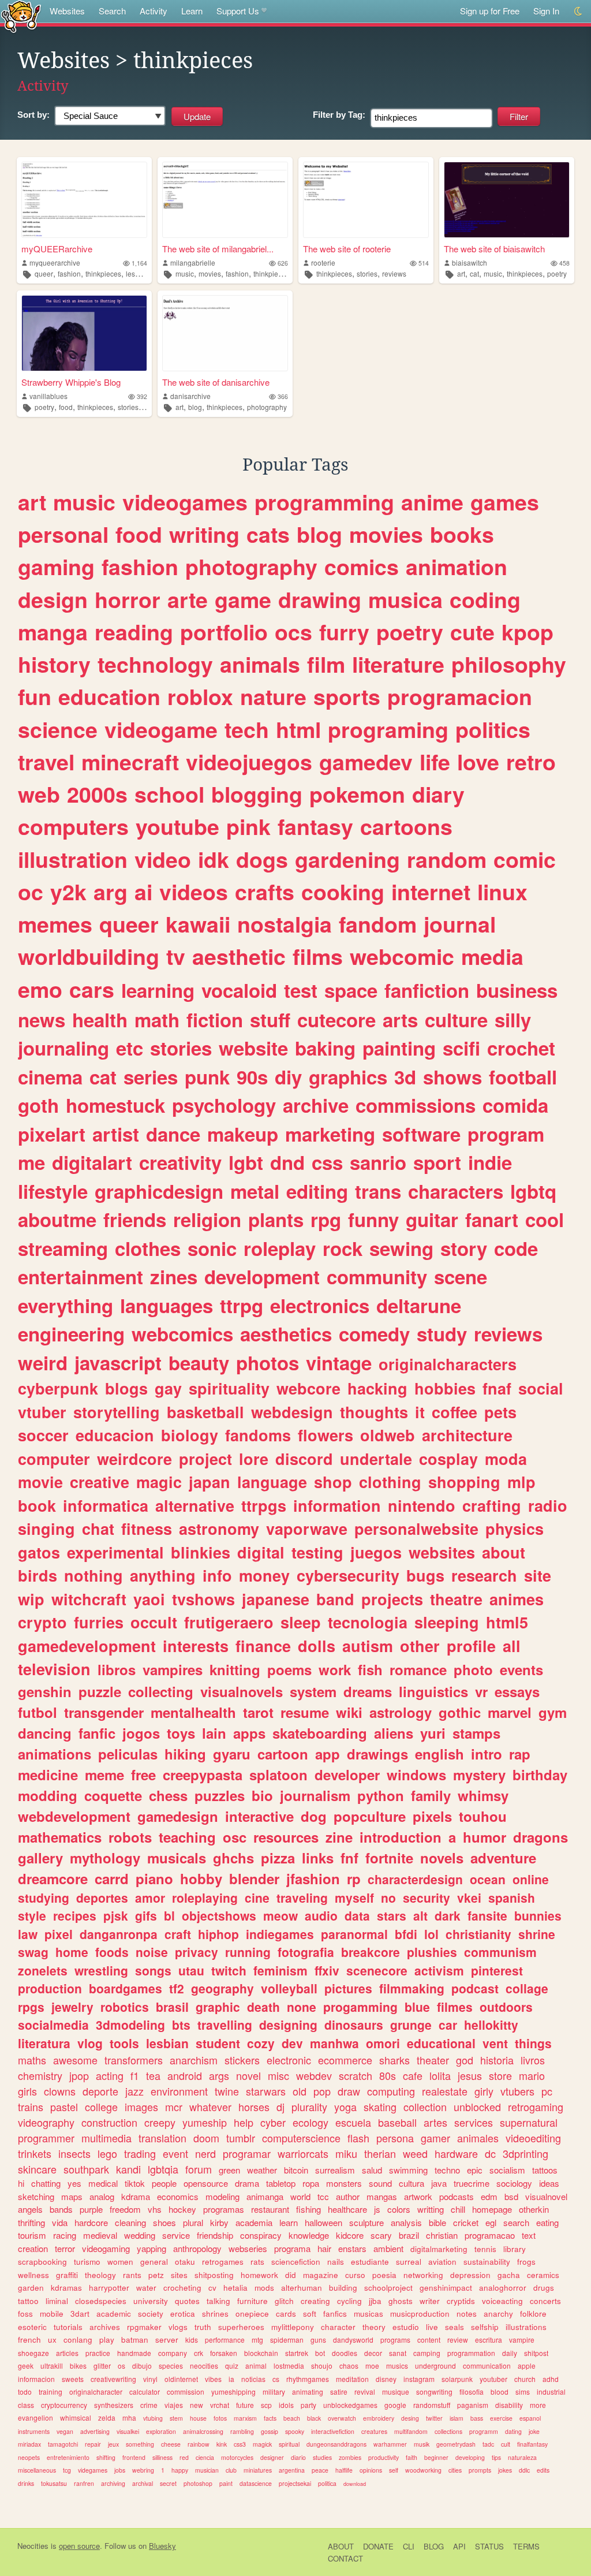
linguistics (433, 1691)
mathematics (60, 1837)
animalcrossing (203, 2431)
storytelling (117, 1412)
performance (225, 2340)
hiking (185, 1754)
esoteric (32, 2327)
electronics (320, 1305)
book (37, 1505)
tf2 (177, 1988)
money (264, 1575)
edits (543, 2470)
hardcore (91, 2222)
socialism (507, 2170)
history (54, 664)
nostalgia (285, 924)
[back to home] (21, 16)
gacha (509, 2275)
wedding (140, 2235)
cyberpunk (58, 1388)
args (219, 2075)
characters (456, 1191)
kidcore (350, 2235)
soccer (43, 1435)
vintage (339, 1362)
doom (206, 2138)
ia (231, 2379)
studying (44, 1897)
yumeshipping (233, 2392)
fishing (308, 2209)
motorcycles (237, 2457)
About (341, 2546)
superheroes (241, 2327)
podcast (475, 1988)
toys (181, 1733)
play (107, 2340)
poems (289, 1669)
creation (33, 2248)
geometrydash (456, 2444)
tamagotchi (63, 2444)
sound (380, 2183)
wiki (349, 1712)
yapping (152, 2248)
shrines (215, 2314)
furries (99, 1622)
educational (441, 2043)
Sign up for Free (490, 11)
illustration (73, 859)
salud (372, 2170)
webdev (314, 2075)
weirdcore (134, 1459)
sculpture (366, 2222)
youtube (177, 826)
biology (190, 1435)
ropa (311, 2183)
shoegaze (33, 2353)
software (421, 1134)
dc (490, 2153)
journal (460, 924)
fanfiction (427, 990)
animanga (265, 2196)
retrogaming (536, 2107)
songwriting (434, 2392)
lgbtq (533, 1191)
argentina (292, 2470)
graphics (348, 1077)
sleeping (447, 1622)
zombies (350, 2457)
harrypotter (109, 2288)
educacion (115, 1435)
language (272, 1482)
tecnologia (368, 1622)
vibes (213, 2379)
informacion (36, 2379)
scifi (461, 1048)
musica (405, 599)
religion (207, 1219)
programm (484, 2431)
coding (485, 599)
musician (207, 2470)
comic (525, 859)
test (301, 990)
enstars (352, 2248)
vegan (65, 2431)
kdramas (66, 2288)
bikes (78, 2366)
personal (63, 534)
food (66, 407)
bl (169, 1915)
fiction (215, 1019)
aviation (442, 2262)
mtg (257, 2340)
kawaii (198, 924)
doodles (345, 2353)
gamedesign (178, 1816)
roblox (200, 696)
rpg (326, 1219)
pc (547, 2091)
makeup (243, 1134)
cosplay (448, 1459)
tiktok (135, 2183)
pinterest (497, 1970)
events (521, 1669)
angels (30, 2209)
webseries (248, 2248)
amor (150, 1897)
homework (259, 2275)
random (447, 859)
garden (31, 2288)
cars (92, 989)
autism (368, 1646)
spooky (295, 2431)
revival (365, 2392)
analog (102, 2196)
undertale (376, 1459)
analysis (406, 2222)
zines (174, 1276)
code (516, 1248)
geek (26, 2366)
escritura (489, 2340)
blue (417, 2007)
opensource (206, 2183)
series (151, 1077)
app (328, 1754)
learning (158, 990)
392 (142, 396)
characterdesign (415, 1879)
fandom (378, 924)
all (512, 1646)
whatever (210, 2107)
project (205, 1459)
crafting (492, 1505)
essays (517, 1691)
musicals (177, 1858)
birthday (540, 1775)
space (351, 990)
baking (325, 1048)
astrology (401, 1712)
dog (314, 1816)
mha (129, 2417)
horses (254, 2107)
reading (134, 632)
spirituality (229, 1388)
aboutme (57, 1219)
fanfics (335, 2314)
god (465, 2060)
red (184, 2457)
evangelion (35, 2417)
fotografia (306, 1952)
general (154, 2262)
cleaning (130, 2222)
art (461, 273)
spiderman (287, 2340)
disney (386, 2379)
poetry (557, 273)
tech (247, 729)
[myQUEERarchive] (84, 200)
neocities (204, 2366)
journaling (63, 1048)
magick (262, 2444)
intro (487, 1754)
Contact (345, 2558)
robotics (125, 2007)
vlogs (178, 2327)
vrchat (220, 2405)
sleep (301, 1622)
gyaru (232, 1754)
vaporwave (307, 1529)
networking (423, 2275)
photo (473, 1669)
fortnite (389, 1858)
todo (25, 2392)
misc (278, 2075)
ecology (311, 2122)
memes (55, 924)
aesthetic (239, 956)
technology (155, 664)
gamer (435, 2138)
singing (46, 1529)
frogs (526, 2262)
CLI (409, 2546)
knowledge (309, 2235)
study (442, 1334)
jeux (113, 2444)
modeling (222, 2196)
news (42, 1019)
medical (103, 2183)
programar (247, 2153)
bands (61, 2209)
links (318, 1858)
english (439, 1754)
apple (527, 2366)
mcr (174, 2107)
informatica (106, 1505)
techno (447, 2170)
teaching (187, 1837)
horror (128, 599)
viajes (174, 2405)
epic (475, 2170)
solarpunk (457, 2379)
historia (497, 2060)
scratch (356, 2075)
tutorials (68, 2327)
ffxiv (327, 1970)
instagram (419, 2379)
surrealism (335, 2170)
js (377, 2209)
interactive (259, 1816)
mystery (479, 1775)
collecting (161, 1691)
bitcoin (296, 2170)
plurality (309, 2107)
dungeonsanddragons (336, 2444)
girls (27, 2091)
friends (135, 1219)
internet (431, 892)
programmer (46, 2138)
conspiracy (261, 2235)
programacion (460, 696)
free (143, 1775)
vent (495, 2043)
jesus (470, 2075)
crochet (521, 1048)
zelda (107, 2417)
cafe (413, 2075)
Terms (526, 2546)
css (327, 1162)
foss (25, 2314)
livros (533, 2060)
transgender (104, 1712)
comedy (374, 1334)
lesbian (137, 273)
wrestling (101, 1970)
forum (199, 2169)
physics (515, 1529)
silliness (162, 2457)
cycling (349, 2301)
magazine (321, 2275)
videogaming (106, 2248)
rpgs (31, 2007)
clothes (148, 1248)
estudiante (370, 2262)
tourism (32, 2235)
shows (452, 1077)
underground (435, 2366)
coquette (113, 1795)
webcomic (402, 956)
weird (43, 1362)
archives (105, 2327)
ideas (549, 2183)
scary (381, 2235)
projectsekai (295, 2483)
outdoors (506, 2007)
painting (399, 1048)
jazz (134, 2091)
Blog (434, 2546)
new (197, 2405)
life (435, 762)
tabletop (281, 2183)
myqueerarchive (55, 262)
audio (321, 1915)
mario (532, 2075)
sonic (212, 1248)
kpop (528, 632)
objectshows (219, 1915)
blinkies (201, 1552)
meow (280, 1915)
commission (186, 2392)
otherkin (534, 2209)
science (58, 729)
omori (383, 2043)
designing (288, 2025)
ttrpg (242, 1305)
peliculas (128, 1754)
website (253, 1048)
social (541, 1388)
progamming (360, 2007)
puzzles (220, 1795)
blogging (257, 794)
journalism (315, 1795)
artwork (418, 2196)
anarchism (194, 2060)
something (140, 2444)
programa (292, 2248)
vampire (522, 2340)
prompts (480, 2470)
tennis (485, 2249)
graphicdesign (159, 1191)
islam (457, 2418)
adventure (503, 1858)
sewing (401, 1248)
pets (500, 1412)
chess (168, 1795)
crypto (42, 1622)
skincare (37, 2169)
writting (431, 2209)
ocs (293, 632)
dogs (262, 859)
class (26, 2405)
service (176, 2235)
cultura (412, 2183)
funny (373, 1219)
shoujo (322, 2366)
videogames (185, 502)
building (343, 2288)
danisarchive (190, 396)
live (432, 2327)
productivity (384, 2457)
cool (545, 1219)
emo (40, 989)
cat (474, 273)
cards (286, 2314)
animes (517, 1599)
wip (31, 1599)
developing (470, 2457)
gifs (146, 1915)
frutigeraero (229, 1622)
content (429, 2340)
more (538, 2405)
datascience (256, 2483)
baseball (397, 2122)
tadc (488, 2444)
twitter (434, 2418)
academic (114, 2314)
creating (315, 2301)
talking (218, 2301)
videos (194, 892)
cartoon (283, 1754)
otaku (185, 2262)
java (439, 2183)
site (538, 1575)
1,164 (139, 263)
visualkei (128, 2431)
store (500, 2075)
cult (506, 2444)
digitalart (92, 1162)
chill (458, 2209)
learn (289, 2222)
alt (420, 1915)
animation (457, 566)
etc (130, 1048)
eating (547, 2222)
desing (410, 2418)
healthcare (347, 2209)
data (357, 1915)
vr (481, 1691)
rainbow (199, 2444)
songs (153, 1970)
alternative (195, 1505)
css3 (240, 2444)
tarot (258, 1712)
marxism (245, 2418)
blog (195, 407)
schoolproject (388, 2288)
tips (496, 2457)
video (163, 859)
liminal (57, 2301)
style (32, 1915)
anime (432, 502)
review (458, 2340)
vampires (173, 1669)
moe (372, 2366)
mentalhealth (193, 1712)
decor (373, 2353)
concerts (545, 2301)
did (291, 2275)
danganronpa (119, 1934)
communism (500, 1952)
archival (143, 2483)
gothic (460, 1712)
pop (322, 2091)
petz (156, 2275)
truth (203, 2327)
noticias (253, 2379)
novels (442, 1858)
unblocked (477, 2107)
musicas (369, 2314)
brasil (172, 2007)
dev (292, 2043)
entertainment (81, 1276)
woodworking (423, 2470)
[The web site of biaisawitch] (507, 200)
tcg (67, 2470)
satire (339, 2392)
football (523, 1077)
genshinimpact (446, 2288)
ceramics (543, 2275)
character (338, 2327)
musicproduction (420, 2314)
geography (222, 1988)
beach (292, 2418)
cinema (50, 1077)
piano (154, 1878)
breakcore (371, 1952)
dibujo (142, 2366)
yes (74, 2183)
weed (415, 2153)
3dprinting (525, 2153)
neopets (29, 2457)
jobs (120, 2470)
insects (74, 2153)
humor (485, 1837)
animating (308, 2392)
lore (254, 1459)
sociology (514, 2183)
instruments (34, 2431)
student (218, 2043)
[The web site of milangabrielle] (225, 200)
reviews (394, 273)
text (529, 2235)
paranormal (354, 1934)
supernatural (529, 2122)
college (101, 2107)
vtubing (153, 2418)
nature (273, 696)
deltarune (419, 1305)
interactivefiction (333, 2431)
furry (344, 632)
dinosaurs (354, 2025)
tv (176, 956)
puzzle (100, 1691)
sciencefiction (296, 2262)
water (146, 2288)
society (151, 2314)
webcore (308, 1388)
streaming (63, 1248)
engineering (71, 1334)
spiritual (289, 2444)
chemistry (40, 2075)
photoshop (198, 2483)
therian (380, 2153)
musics (397, 2366)
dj (280, 2107)
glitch (284, 2301)
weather (262, 2170)
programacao (490, 2235)
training (51, 2392)
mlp (521, 1482)
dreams (368, 1691)
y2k (68, 892)
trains (31, 2107)
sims (523, 2392)
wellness (33, 2275)
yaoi (149, 1599)
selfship (485, 2327)
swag (33, 1952)
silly (513, 1019)
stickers (242, 2060)
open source (79, 2546)
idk (214, 859)
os (121, 2366)
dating (513, 2431)
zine (339, 1837)
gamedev (366, 762)
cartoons (406, 826)
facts (270, 2418)
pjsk (116, 1915)
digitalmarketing (439, 2249)
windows (416, 1775)
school (169, 794)
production (50, 1988)
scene (461, 1276)
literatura (44, 2043)
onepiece (252, 2314)
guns (318, 2340)
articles (67, 2353)
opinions (371, 2470)
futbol (38, 1712)
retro (531, 762)
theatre (456, 1599)
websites (442, 1552)
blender (254, 1878)
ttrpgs (264, 1505)
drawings (377, 1754)
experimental (115, 1552)
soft (310, 2314)
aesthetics (286, 1334)
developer (347, 1775)
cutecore (336, 1019)
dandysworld (353, 2340)
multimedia (106, 2138)
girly (484, 2091)
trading (140, 2153)
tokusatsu (54, 2483)
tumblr (241, 2138)
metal (255, 1191)
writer (430, 2301)
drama (247, 2183)
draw (349, 2091)
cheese (171, 2444)
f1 (135, 2075)
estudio (406, 2327)
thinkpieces (103, 273)
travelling (225, 2025)
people (164, 2183)
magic (159, 1482)
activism (439, 1970)
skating (380, 2107)
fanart (492, 1219)
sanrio (378, 1162)
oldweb (388, 1435)
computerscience (301, 2138)
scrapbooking (42, 2262)
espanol (530, 2418)
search (516, 2222)
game (243, 599)
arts (400, 1019)
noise (152, 1952)
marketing (330, 1134)
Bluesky (162, 2546)
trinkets (35, 2153)
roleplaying (205, 1897)
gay (168, 1388)
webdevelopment (74, 1816)
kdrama (136, 2196)
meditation (352, 2379)
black (314, 2418)
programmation (471, 2353)
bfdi (406, 1934)
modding (48, 1795)
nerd (205, 2153)
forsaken (224, 2353)
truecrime (472, 2183)
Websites (67, 11)
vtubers (517, 2091)
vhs (155, 2209)
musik (422, 2444)
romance (418, 1669)
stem (176, 2418)
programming (324, 502)
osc (235, 1837)
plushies (432, 1952)
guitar (432, 1219)
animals (260, 664)
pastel (64, 2107)
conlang (78, 2340)
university (151, 2301)
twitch (229, 1970)
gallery (40, 1858)
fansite (487, 1915)
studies (322, 2457)
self (394, 2470)
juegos (376, 1552)
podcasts (457, 2196)
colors (399, 2209)
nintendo (422, 1505)
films (318, 956)
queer (44, 273)
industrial (551, 2392)
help (244, 2122)
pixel (59, 1934)
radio (548, 1505)
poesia (384, 2275)
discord (304, 1459)
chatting (46, 2183)
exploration (161, 2431)
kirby (219, 2222)
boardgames (126, 1988)
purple (91, 2209)
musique (396, 2392)
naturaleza (522, 2457)
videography (46, 2122)
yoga (345, 2107)
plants (276, 1219)
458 (564, 263)
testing (317, 1552)
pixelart (52, 1134)
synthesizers (114, 2405)
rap (520, 1754)
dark (448, 1915)
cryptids (461, 2301)
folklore (533, 2314)
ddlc (524, 2470)
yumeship (205, 2122)
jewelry (72, 2007)
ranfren (84, 2483)
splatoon (278, 1775)
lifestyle (53, 1191)
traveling (302, 1897)
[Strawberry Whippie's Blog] (84, 333)
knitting (235, 1669)
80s (388, 2075)
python (381, 1795)
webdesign (292, 1412)
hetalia (235, 2288)
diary (438, 794)
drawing (320, 599)
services (474, 2122)
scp (266, 2405)
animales (478, 2138)
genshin (45, 1691)
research (484, 1575)
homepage (492, 2209)
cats (268, 534)
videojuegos (249, 762)
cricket (466, 2222)
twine (227, 2091)
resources (286, 1837)
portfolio (224, 632)
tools (124, 2043)
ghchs (233, 1858)
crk (199, 2353)
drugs (544, 2288)
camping (427, 2353)
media (492, 956)
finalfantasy (532, 2444)
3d (405, 1077)
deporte (100, 2091)
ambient (388, 2248)
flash (358, 2138)
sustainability (487, 2262)
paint (226, 2483)
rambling (242, 2431)
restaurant (270, 2209)
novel (248, 2075)
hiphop (218, 1934)
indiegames (280, 1934)
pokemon (357, 794)
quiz (232, 2366)
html (298, 729)
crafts (265, 892)
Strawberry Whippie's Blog (71, 382)
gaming (56, 566)
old (300, 2091)
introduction (401, 1837)
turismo (87, 2262)
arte (188, 599)
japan (210, 1482)
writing (204, 534)
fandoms (258, 1435)
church (525, 2379)
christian (442, 2235)
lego (107, 2153)
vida (60, 2222)
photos (268, 1362)
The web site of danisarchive (216, 382)
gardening (347, 859)
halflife (344, 2470)
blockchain (261, 2353)
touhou (483, 1816)
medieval (100, 2235)
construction (109, 2122)
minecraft (130, 762)
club (231, 2470)
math (157, 1019)
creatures (374, 2431)
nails (336, 2262)
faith (412, 2457)
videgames (93, 2470)
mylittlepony (293, 2327)
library (515, 2249)
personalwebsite (416, 1529)
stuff (270, 1019)
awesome (75, 2060)
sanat (398, 2353)
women (120, 2262)
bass (477, 2418)
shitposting (214, 2275)
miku (346, 2153)
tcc (323, 2196)
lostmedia (289, 2366)
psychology (224, 1105)
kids (192, 2340)
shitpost (536, 2353)
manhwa (334, 2043)
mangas (382, 2196)
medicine (48, 1775)
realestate (445, 2091)
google (395, 2405)
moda (506, 1459)
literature (398, 664)
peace (320, 2470)
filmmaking (412, 1988)
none (302, 2007)
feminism (280, 1970)
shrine (537, 1934)
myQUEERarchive (57, 249)
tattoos (545, 2170)
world (300, 2196)
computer (54, 1459)
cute (472, 632)
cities (455, 2470)
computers (73, 826)
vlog (90, 2043)
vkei (469, 1897)
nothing (93, 1575)
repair (93, 2444)
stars (392, 1915)
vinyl (150, 2379)
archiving (113, 2483)
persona (395, 2138)
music (185, 273)
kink (222, 2444)
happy (180, 2470)
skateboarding (320, 1733)
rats (257, 2262)
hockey (182, 2209)
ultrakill (52, 2366)
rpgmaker (144, 2327)
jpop (79, 2075)
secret (168, 2483)
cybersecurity (348, 1575)
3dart (80, 2314)
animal (256, 2366)
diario (298, 2457)
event (175, 2153)
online (531, 1879)
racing (65, 2235)
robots (130, 1837)
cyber (273, 2122)
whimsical (76, 2417)
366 (283, 396)
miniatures (258, 2470)
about (504, 1552)
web (39, 794)
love (478, 762)
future (245, 2405)
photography (267, 407)
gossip (270, 2431)
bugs (425, 1575)
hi (21, 2183)
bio (262, 1795)
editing (317, 1191)
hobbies (445, 1388)
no (388, 1897)
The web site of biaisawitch (494, 249)
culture (456, 1019)
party (308, 2405)
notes (467, 2314)
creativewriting (113, 2379)
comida (515, 1105)
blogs (126, 1388)
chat (98, 1529)
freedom (125, 2209)
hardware (456, 2153)
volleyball (289, 1988)
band (335, 1599)
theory (374, 2327)
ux (52, 2340)
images (141, 2107)
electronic (289, 2060)
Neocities (33, 2546)
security (427, 1897)
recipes (75, 1915)
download (355, 2484)
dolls (317, 1646)
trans (378, 1191)
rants (132, 2275)
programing (388, 729)
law (28, 1934)
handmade (134, 2353)
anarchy (498, 2314)
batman (135, 2340)
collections (448, 2431)
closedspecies (101, 2301)
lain (214, 1733)
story (464, 1248)
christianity (478, 1934)
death (263, 2007)
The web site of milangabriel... (218, 249)
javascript (118, 1362)
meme (104, 1775)
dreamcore (53, 1878)
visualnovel (546, 2196)
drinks (26, 2483)
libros (117, 1669)
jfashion (313, 1878)
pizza (278, 1858)
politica (327, 2483)
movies (210, 273)
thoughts (374, 1412)
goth (38, 1105)
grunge (411, 2025)
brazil (409, 2235)
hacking (377, 1388)
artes (435, 2122)
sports (347, 696)
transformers (134, 2060)
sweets (73, 2379)
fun (35, 696)
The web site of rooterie (347, 249)
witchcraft (89, 1599)
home (72, 1952)
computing (391, 2091)
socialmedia (53, 2025)
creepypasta (203, 1775)
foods (112, 1952)
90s (252, 1077)
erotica (183, 2314)
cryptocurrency (64, 2405)
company (173, 2353)
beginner (436, 2457)
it (420, 1412)
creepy (160, 2122)
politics (493, 729)
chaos (349, 2366)
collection (425, 2107)
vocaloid (239, 990)
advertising (95, 2431)
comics (362, 566)
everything (66, 1305)
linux (502, 892)
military (274, 2392)
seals (455, 2327)
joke (534, 2431)
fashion (69, 273)
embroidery (379, 2418)
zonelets (43, 1970)
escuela (353, 2122)
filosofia (472, 2392)
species (171, 2366)
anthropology (197, 2248)
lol (431, 1934)
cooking (343, 892)
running (248, 1952)
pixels (432, 1816)
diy (288, 1077)
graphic (218, 2007)
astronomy (219, 1529)
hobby (201, 1878)
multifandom (411, 2431)
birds (38, 1575)
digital (261, 1552)
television (54, 1669)
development (262, 1276)
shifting (106, 2457)
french (29, 2340)
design (53, 599)
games (505, 502)
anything (163, 1575)
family (431, 1795)
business (517, 990)
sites (179, 2275)
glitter (102, 2366)
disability (509, 2405)
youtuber (493, 2379)
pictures (348, 1988)
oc (31, 892)
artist (116, 1134)
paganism (473, 2405)
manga (53, 632)
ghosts (401, 2301)
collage (527, 1988)
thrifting (31, 2222)
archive (316, 1105)
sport (437, 1162)
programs (395, 2340)
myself (354, 1897)
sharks (394, 2060)
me (31, 1162)
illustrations (526, 2327)
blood (500, 2392)
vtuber (42, 1412)
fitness (147, 1529)
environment (179, 2091)
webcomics (182, 1334)
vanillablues (48, 396)
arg (111, 892)
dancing (45, 1733)
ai (143, 892)
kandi (128, 2169)
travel (46, 762)
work (335, 1669)
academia (254, 2222)
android (185, 2075)
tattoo (28, 2301)
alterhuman (302, 2288)
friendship (215, 2235)
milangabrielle (193, 262)
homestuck (115, 1105)
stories (367, 273)
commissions (416, 1105)
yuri (433, 1733)
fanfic (97, 1733)
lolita (440, 2075)
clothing (390, 1482)
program (506, 1134)
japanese (276, 1599)
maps (72, 2196)
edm (489, 2196)
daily (510, 2353)
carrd (112, 1878)
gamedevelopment (87, 1646)
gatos (39, 1552)
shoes (164, 2222)
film (326, 664)
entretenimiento (68, 2457)
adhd (551, 2379)
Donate (378, 2546)
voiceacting (502, 2301)
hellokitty (491, 2025)
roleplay (280, 1248)
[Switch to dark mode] (579, 11)
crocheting (182, 2288)
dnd (287, 1162)
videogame (161, 729)
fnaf (497, 1388)
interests (196, 1646)
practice (98, 2353)
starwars (266, 2091)
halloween (323, 2222)
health (100, 1019)
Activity (154, 11)
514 (424, 263)
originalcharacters (448, 1364)
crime (149, 2405)
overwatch (342, 2418)
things (533, 2043)
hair (324, 2248)
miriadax (29, 2444)
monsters (344, 2183)
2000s (97, 794)
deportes (102, 1897)
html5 (507, 1622)
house (198, 2418)
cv (212, 2288)
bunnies (538, 1915)
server (167, 2340)
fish (370, 1669)
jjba (375, 2301)
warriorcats (303, 2153)
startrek (297, 2353)
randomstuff (432, 2405)
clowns (60, 2091)
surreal (409, 2262)
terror (65, 2248)
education (109, 696)
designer (272, 2457)
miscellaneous (37, 2470)
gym (553, 1712)
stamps (476, 1733)
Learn (192, 11)
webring (143, 2470)
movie (40, 1482)
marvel (510, 1712)
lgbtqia (163, 2169)
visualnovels (242, 1691)
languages (167, 1305)
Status (489, 2546)
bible (437, 2222)
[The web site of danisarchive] (225, 333)
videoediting (533, 2138)
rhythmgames (308, 2379)
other (420, 1646)
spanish (512, 1897)
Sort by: (33, 115)
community (377, 1276)
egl (491, 2222)
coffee (455, 1412)
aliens (394, 1733)
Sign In (546, 11)
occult (154, 1622)
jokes (505, 2470)
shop (333, 1482)
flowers (326, 1435)
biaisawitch (470, 262)
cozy (261, 2043)
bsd (511, 2196)
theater (433, 2060)
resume (305, 1712)
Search (112, 11)
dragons (540, 1837)
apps (249, 1733)
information (337, 1505)
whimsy (483, 1795)
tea (153, 2075)
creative (100, 1482)
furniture (253, 2301)
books (462, 534)
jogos (141, 1733)
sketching (36, 2196)
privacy (197, 1952)
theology (100, 2275)
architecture (467, 1435)
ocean (488, 1879)
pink (248, 826)
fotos (220, 2418)
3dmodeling (130, 2025)
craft (178, 1934)
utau (191, 1970)
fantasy (315, 826)
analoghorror (503, 2288)
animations (55, 1754)
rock (343, 1248)
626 (283, 263)
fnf (349, 1858)
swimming (408, 2170)
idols (286, 2405)
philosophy (509, 664)
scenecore (377, 1970)
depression (470, 2275)
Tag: (339, 115)
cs (276, 2379)
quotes (187, 2301)
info (217, 1575)
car (448, 2025)
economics (178, 2196)
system (313, 1691)
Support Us (238, 11)
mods (264, 2288)
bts (181, 2025)
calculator (145, 2392)
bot (320, 2353)
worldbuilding (89, 956)
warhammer (390, 2444)
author (348, 2196)
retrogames (223, 2262)
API (459, 2546)
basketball (205, 1412)
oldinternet (181, 2379)
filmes (455, 2007)
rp (354, 1878)
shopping (464, 1482)
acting (110, 2075)
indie (490, 1162)
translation (162, 2138)
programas (224, 2209)
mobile (52, 2314)
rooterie (323, 262)
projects (392, 1599)
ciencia (205, 2457)
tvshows (203, 1599)
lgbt (246, 1162)
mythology (105, 1858)
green (229, 2170)
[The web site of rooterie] (366, 200)
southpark (86, 2169)
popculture (370, 1816)
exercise (501, 2418)
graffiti (67, 2275)
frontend (134, 2457)
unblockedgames (350, 2405)
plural (193, 2222)
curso (355, 2275)
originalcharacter (96, 2392)
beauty (199, 1362)
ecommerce (345, 2060)
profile (471, 1646)
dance (173, 1134)
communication (487, 2366)
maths (32, 2060)
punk (207, 1077)
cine (257, 1897)
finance (263, 1646)
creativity (180, 1162)
